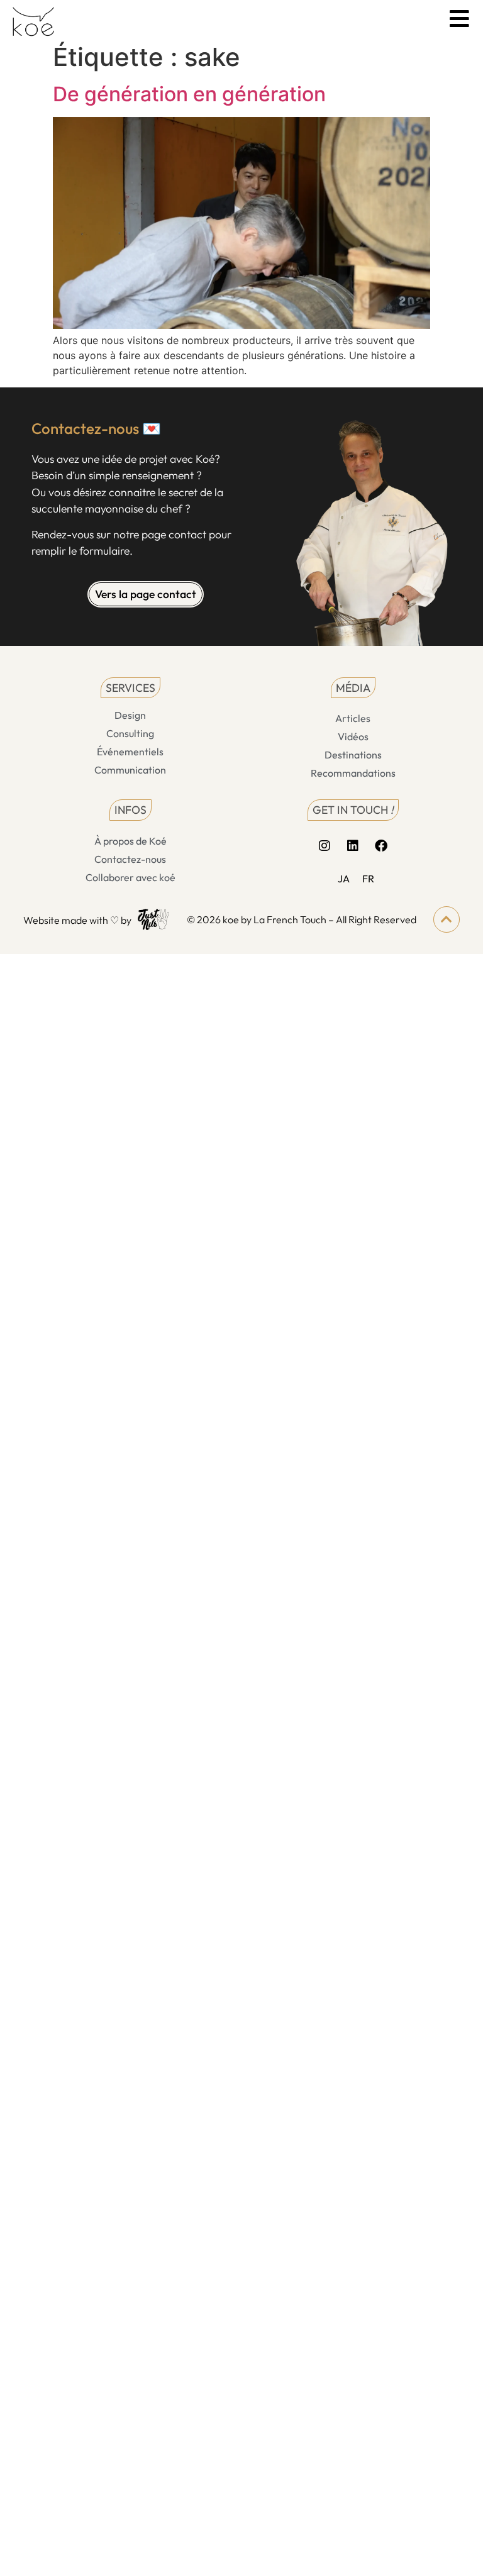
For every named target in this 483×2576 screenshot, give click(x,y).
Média (353, 688)
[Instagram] (325, 846)
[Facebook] (381, 846)
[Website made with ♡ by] (153, 919)
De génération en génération (189, 94)
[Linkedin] (353, 846)
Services (130, 688)
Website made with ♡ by (77, 920)
